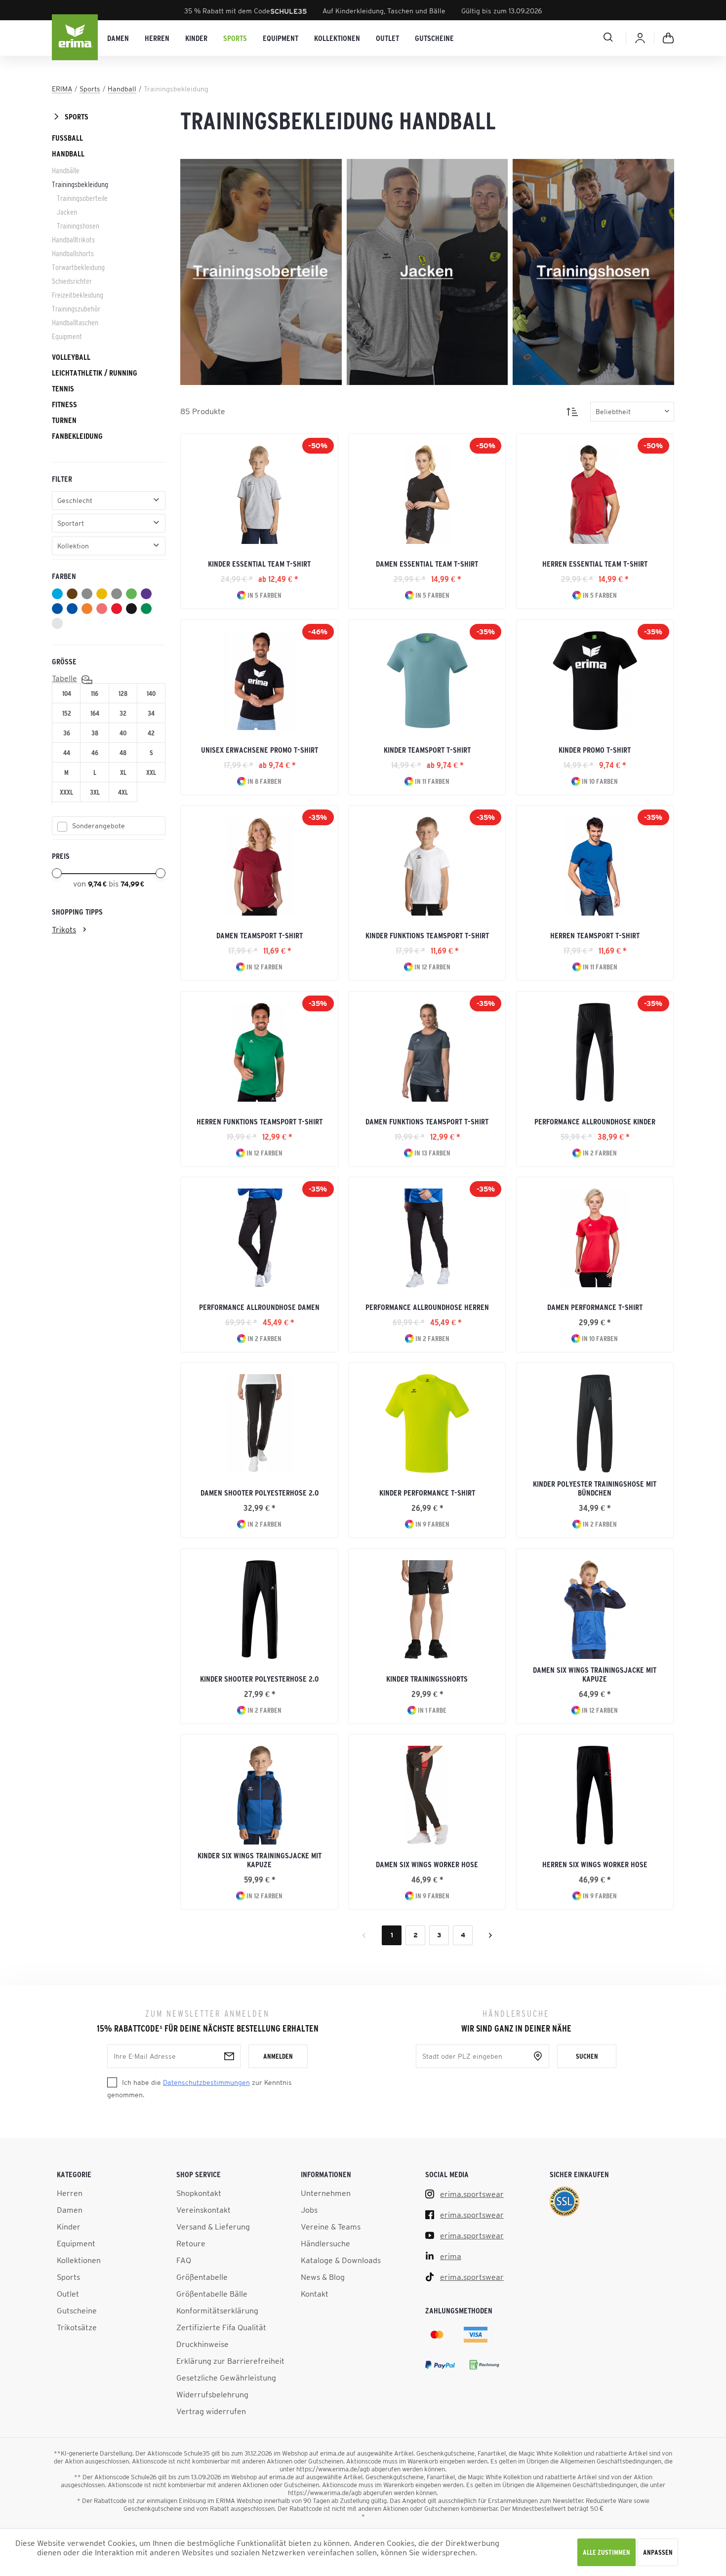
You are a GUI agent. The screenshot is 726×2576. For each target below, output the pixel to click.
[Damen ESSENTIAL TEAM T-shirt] (427, 495)
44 (67, 753)
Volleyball (71, 357)
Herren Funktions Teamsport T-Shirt (260, 1121)
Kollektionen (79, 2260)
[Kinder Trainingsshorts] (427, 1610)
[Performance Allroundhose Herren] (427, 1238)
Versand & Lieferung (213, 2227)
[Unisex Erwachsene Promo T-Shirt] (259, 681)
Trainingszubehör (76, 308)
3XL (95, 792)
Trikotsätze (77, 2327)
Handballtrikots (73, 239)
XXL (151, 772)
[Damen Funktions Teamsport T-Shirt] (427, 1052)
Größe (64, 661)
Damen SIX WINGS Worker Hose (427, 1864)
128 (123, 693)
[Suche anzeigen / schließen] (573, 37)
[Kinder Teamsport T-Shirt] (427, 681)
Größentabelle (202, 2277)
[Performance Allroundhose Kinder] (595, 1052)
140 (151, 693)
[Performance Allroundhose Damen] (259, 1238)
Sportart (71, 523)
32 (123, 713)
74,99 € (132, 884)
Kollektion (73, 546)
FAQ (184, 2260)
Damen (70, 2210)
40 (123, 733)
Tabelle (64, 678)
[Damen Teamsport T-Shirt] (259, 866)
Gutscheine (77, 2310)
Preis (61, 856)
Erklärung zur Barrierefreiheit (230, 2361)
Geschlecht (75, 500)
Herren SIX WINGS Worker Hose (595, 1864)
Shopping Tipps (77, 912)
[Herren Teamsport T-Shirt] (595, 866)
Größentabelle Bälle (212, 2294)
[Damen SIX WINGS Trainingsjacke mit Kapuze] (595, 1610)
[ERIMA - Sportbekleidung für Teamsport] (76, 38)
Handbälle (66, 170)
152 (67, 713)
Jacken (67, 212)
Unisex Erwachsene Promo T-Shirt (260, 750)
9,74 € (98, 884)
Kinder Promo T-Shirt (595, 750)
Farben (64, 576)
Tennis (63, 388)
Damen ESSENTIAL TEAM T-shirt (427, 564)
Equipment (67, 336)
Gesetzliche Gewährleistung (226, 2378)
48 (123, 753)
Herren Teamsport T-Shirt (595, 935)
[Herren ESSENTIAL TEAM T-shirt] (595, 495)
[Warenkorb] (668, 38)
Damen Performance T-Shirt (595, 1307)
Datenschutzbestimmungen (206, 2082)
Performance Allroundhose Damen (259, 1307)
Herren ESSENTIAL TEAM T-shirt (595, 564)
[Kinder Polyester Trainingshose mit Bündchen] (595, 1423)
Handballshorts (73, 253)
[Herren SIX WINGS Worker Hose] (595, 1795)
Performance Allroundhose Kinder (595, 1121)
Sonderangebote (99, 826)
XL (123, 772)
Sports (77, 116)
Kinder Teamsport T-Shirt (427, 750)
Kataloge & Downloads (341, 2260)
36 (67, 733)
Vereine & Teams (331, 2227)
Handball (68, 154)
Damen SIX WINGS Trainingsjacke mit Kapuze (595, 1674)
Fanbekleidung (77, 436)
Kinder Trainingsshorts (427, 1679)
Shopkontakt (199, 2193)
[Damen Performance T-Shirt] (595, 1238)
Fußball (67, 138)
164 (95, 713)
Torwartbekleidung (78, 267)
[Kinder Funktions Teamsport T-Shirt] (427, 866)
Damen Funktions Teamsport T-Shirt (427, 1121)
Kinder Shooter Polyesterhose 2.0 (259, 1679)
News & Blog (323, 2277)
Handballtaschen (75, 322)
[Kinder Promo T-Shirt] (595, 681)
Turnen (64, 420)
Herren (70, 2193)
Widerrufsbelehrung (212, 2394)
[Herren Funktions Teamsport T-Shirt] (259, 1052)
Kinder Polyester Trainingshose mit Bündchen (595, 1488)
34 (151, 713)
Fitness (64, 404)
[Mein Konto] (640, 38)
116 (95, 693)
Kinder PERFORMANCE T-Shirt (427, 1493)
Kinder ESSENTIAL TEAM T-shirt (259, 564)
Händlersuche (325, 2243)
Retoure (191, 2243)
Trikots (64, 929)
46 (95, 753)
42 (151, 733)
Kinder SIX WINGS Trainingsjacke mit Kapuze (260, 1860)
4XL (123, 792)
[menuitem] (118, 38)
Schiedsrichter (72, 281)
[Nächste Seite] (490, 1935)
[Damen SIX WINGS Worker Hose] (427, 1795)
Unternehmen (326, 2193)
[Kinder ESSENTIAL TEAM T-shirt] (259, 495)
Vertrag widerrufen (211, 2411)
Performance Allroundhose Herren (427, 1307)
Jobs (309, 2210)
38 (95, 733)
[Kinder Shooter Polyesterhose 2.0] (259, 1610)
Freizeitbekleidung (78, 295)
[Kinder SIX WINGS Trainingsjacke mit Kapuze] (259, 1795)
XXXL (66, 792)
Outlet (68, 2294)
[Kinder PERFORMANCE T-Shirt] (427, 1423)
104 (67, 693)
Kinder (69, 2227)
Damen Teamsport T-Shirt (260, 935)
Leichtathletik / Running (95, 373)
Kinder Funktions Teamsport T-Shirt (427, 935)
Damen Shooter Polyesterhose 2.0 (260, 1493)
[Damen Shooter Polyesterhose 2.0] (259, 1423)
